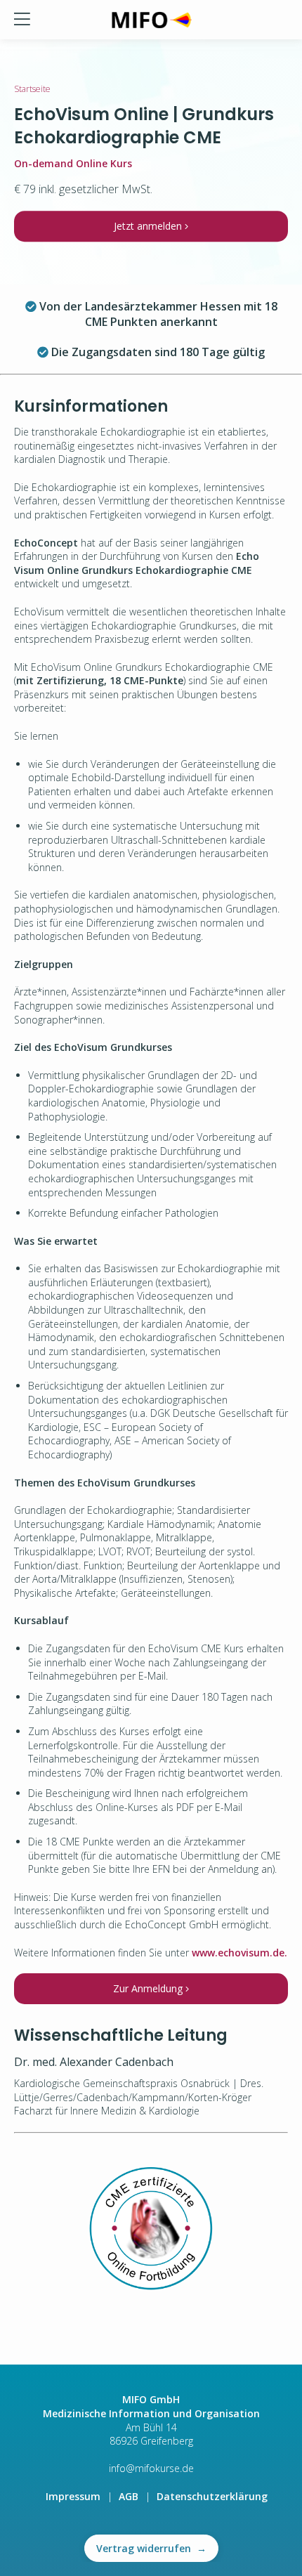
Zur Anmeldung (149, 1988)
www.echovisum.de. (239, 1953)
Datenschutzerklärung (212, 2496)
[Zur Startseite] (151, 20)
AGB (129, 2496)
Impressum (73, 2496)
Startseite (32, 89)
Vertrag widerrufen (151, 2548)
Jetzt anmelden (149, 226)
